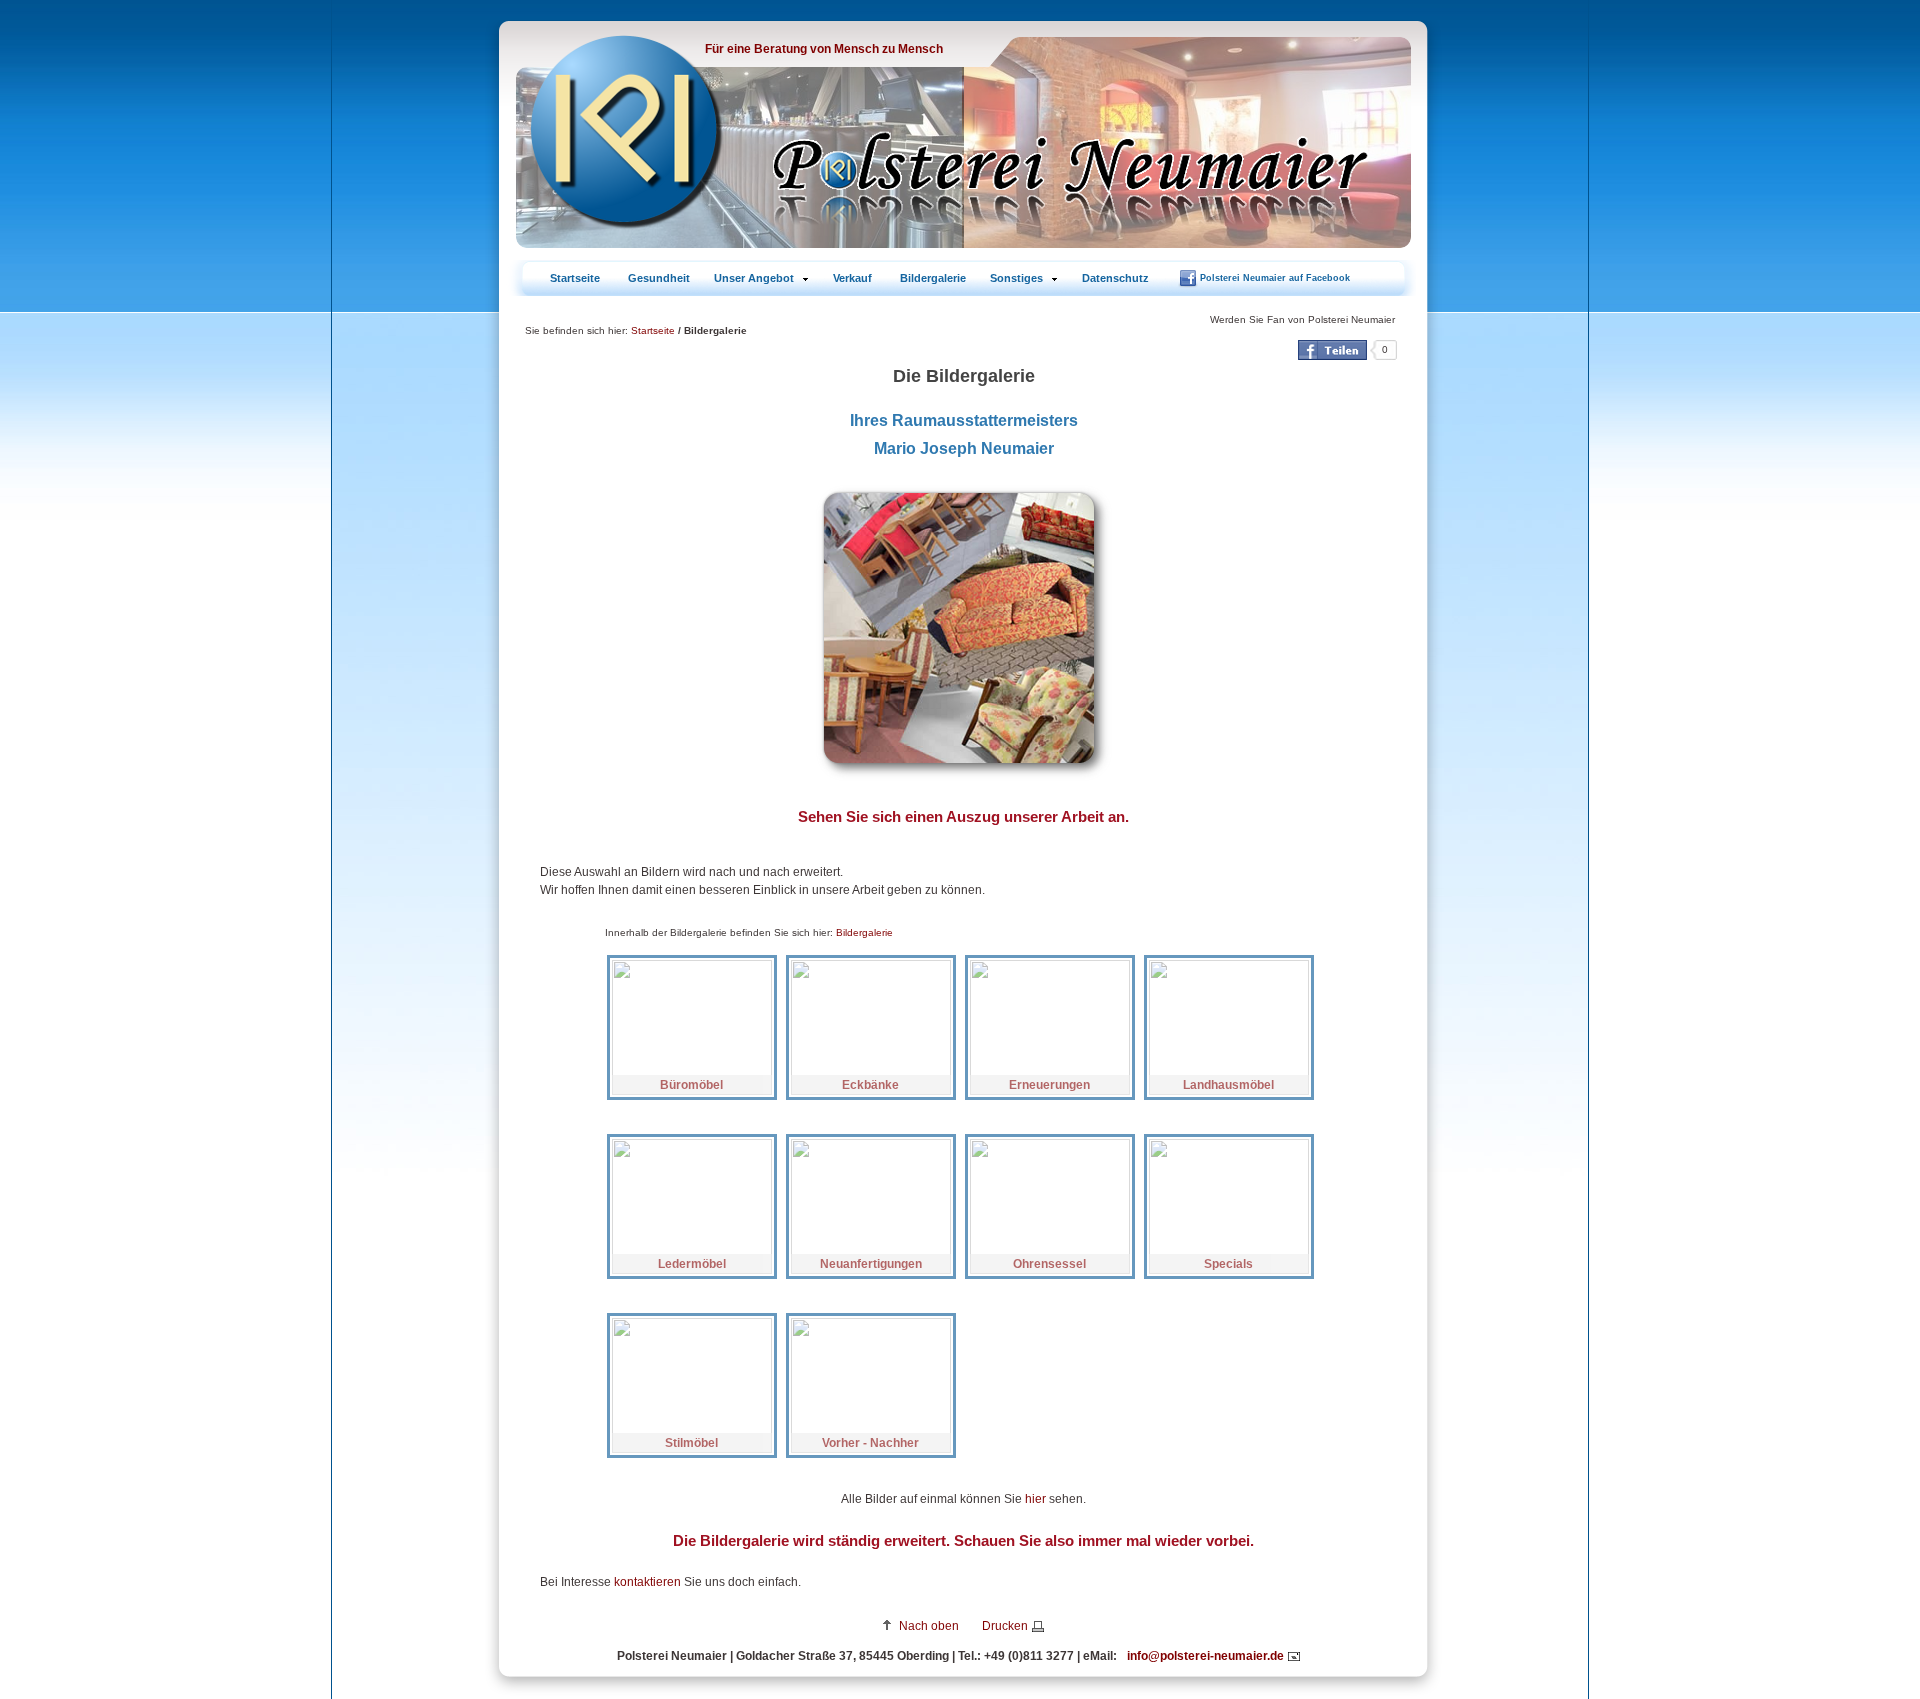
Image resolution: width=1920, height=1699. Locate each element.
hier (1035, 1499)
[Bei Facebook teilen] (1332, 350)
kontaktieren (647, 1582)
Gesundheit (659, 278)
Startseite (575, 278)
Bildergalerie (933, 278)
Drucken (1005, 1626)
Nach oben (929, 1626)
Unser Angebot (754, 278)
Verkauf (852, 278)
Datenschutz (1115, 278)
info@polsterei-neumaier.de (1205, 1656)
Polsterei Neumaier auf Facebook (1275, 278)
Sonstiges (1016, 278)
